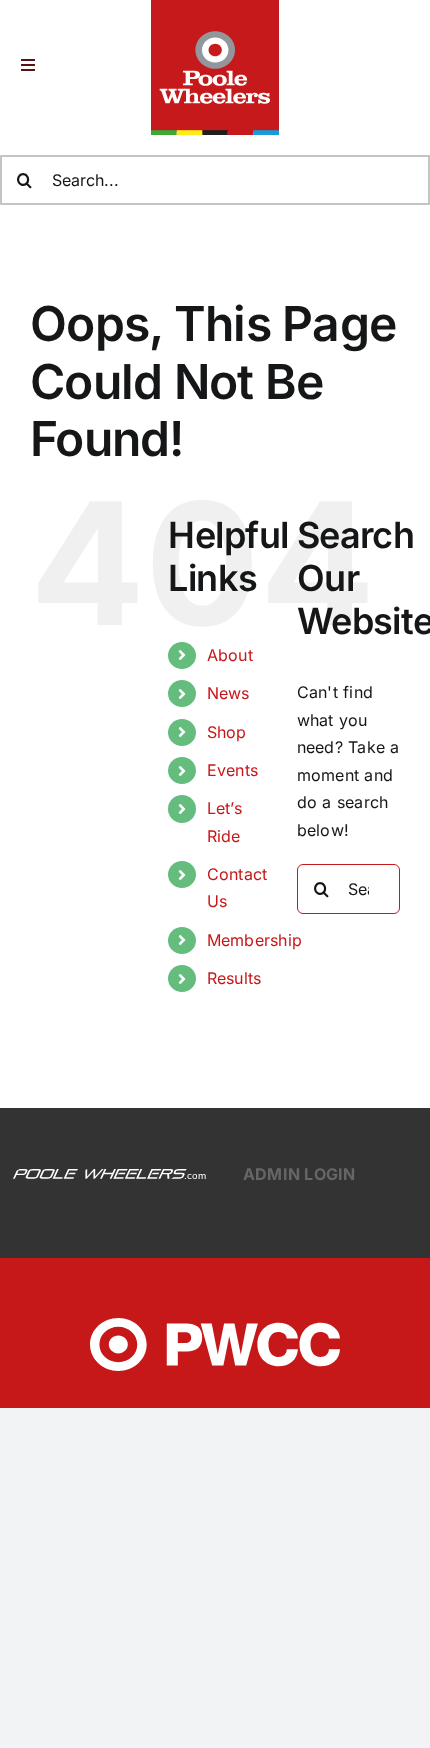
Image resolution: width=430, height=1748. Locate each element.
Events (232, 770)
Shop (227, 732)
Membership (254, 940)
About (230, 655)
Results (234, 978)
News (228, 693)
